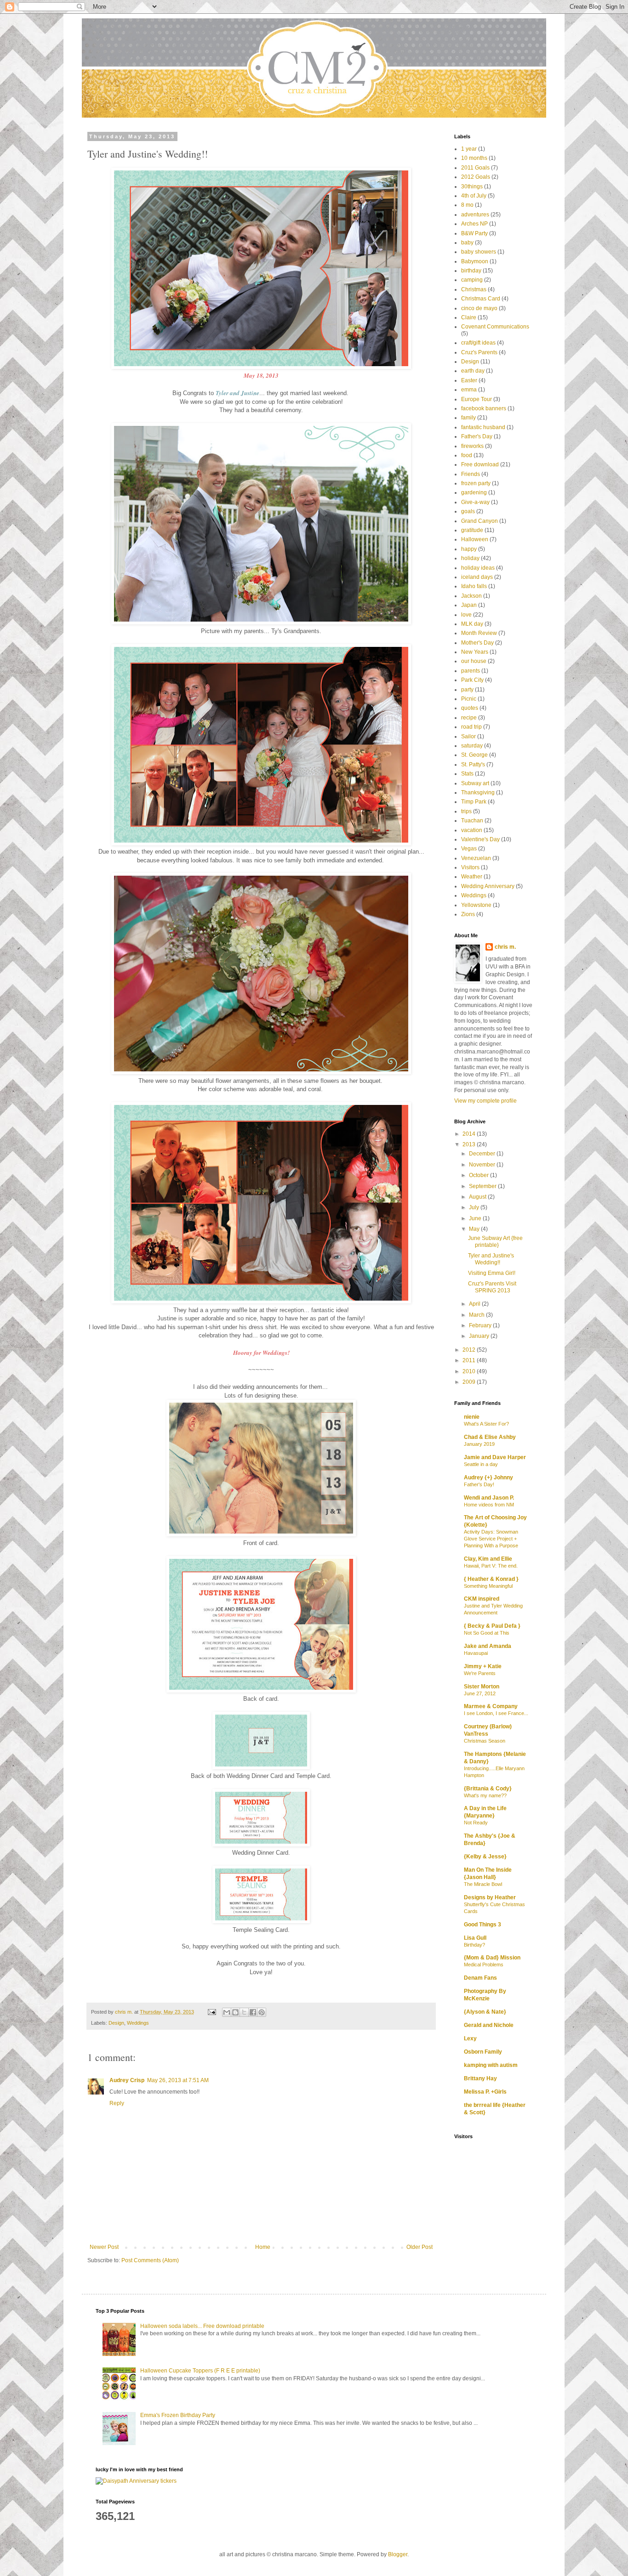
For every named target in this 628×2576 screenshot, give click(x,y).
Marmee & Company (491, 1706)
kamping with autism (491, 2065)
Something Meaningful (488, 1586)
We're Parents (480, 1673)
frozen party (476, 483)
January (480, 1336)
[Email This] (227, 2012)
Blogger (398, 2554)
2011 (470, 1360)
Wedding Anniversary (488, 886)
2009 (470, 1382)
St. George (474, 755)
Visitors (470, 867)
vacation (472, 830)
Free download (480, 464)
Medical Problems (484, 1965)
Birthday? (474, 1945)
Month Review (479, 633)
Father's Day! (479, 1484)
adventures (475, 215)
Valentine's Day (480, 839)
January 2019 (479, 1444)
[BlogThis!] (235, 2012)
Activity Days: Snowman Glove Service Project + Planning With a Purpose (491, 1539)
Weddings (138, 2023)
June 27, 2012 (480, 1693)
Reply (117, 2103)
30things (472, 187)
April (475, 1304)
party (467, 690)
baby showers (479, 252)
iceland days (477, 577)
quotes (470, 708)
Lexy (470, 2038)
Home (263, 2247)
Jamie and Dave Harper (495, 1457)
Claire (469, 317)
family (468, 418)
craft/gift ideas (478, 343)
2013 (470, 1144)
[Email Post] (211, 2012)
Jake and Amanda (488, 1646)
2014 (470, 1134)
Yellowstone (476, 905)
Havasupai (476, 1653)
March (477, 1315)
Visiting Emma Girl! (492, 1273)
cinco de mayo (479, 308)
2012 (470, 1350)
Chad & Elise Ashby (490, 1437)
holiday (470, 558)
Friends (471, 474)
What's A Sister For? (486, 1424)
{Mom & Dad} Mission (492, 1958)
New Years (475, 652)
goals (468, 511)
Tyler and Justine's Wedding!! (491, 1259)
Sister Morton (482, 1687)
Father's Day (477, 436)
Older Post (420, 2247)
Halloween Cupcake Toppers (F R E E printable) (200, 2371)
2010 (470, 1371)
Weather (472, 877)
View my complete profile (485, 1101)
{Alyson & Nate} (485, 2012)
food (467, 455)
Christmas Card (481, 299)
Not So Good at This (487, 1633)
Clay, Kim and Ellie (488, 1559)
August (478, 1197)
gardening (474, 493)
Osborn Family (483, 2052)
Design (116, 2023)
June (476, 1218)
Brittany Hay (480, 2078)
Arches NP (474, 224)
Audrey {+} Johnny (488, 1478)
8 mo (467, 205)
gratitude (472, 530)
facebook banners (484, 408)
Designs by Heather (490, 1897)
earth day (473, 371)
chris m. (505, 947)
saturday (472, 746)
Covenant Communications (495, 327)
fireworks (472, 446)
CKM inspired (482, 1599)
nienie (472, 1417)
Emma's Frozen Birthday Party (178, 2415)
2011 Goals (475, 168)
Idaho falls (474, 586)
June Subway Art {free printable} (495, 1241)
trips (466, 811)
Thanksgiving (478, 793)
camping (472, 280)
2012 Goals (476, 177)
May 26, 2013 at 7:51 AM (178, 2080)
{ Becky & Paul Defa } (492, 1626)
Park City (472, 680)
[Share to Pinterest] (262, 2012)
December (483, 1154)
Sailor (468, 736)
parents (471, 671)
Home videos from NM (489, 1505)
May (475, 1229)
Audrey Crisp (127, 2080)
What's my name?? (485, 1795)
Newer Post (104, 2247)
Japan (469, 605)
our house (474, 661)
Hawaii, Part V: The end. (491, 1566)
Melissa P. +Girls (485, 2092)
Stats (467, 774)
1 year (469, 149)
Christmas (474, 289)
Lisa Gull (475, 1938)
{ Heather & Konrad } (491, 1579)
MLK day (472, 624)
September (483, 1186)
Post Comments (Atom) (150, 2260)
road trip (471, 727)
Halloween (475, 539)
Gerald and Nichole (489, 2025)
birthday (471, 271)
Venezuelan (476, 858)
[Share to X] (244, 2012)
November (483, 1165)
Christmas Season (485, 1741)
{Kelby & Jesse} (485, 1857)
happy (469, 549)
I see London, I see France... (496, 1713)
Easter (469, 380)
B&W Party (474, 233)
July (475, 1207)
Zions (468, 914)
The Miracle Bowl (483, 1884)
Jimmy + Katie (483, 1666)
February (481, 1325)
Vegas (469, 849)
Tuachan (472, 821)
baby (467, 243)
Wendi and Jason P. (489, 1498)
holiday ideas (478, 568)
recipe (469, 718)
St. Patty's (473, 764)
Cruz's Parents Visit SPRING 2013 (492, 1287)
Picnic (469, 699)
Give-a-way (475, 502)
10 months (474, 158)
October (480, 1175)
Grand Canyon (480, 521)
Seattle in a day (481, 1464)
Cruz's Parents (479, 352)
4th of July (474, 196)
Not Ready (476, 1823)
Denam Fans (480, 1978)
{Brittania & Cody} (488, 1789)
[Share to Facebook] (253, 2012)
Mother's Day (477, 643)
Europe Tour (477, 399)
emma (469, 390)
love (466, 615)
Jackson (471, 596)
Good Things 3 (482, 1925)
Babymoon (475, 261)
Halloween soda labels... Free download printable (202, 2326)
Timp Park (474, 802)
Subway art (475, 783)
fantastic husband (483, 427)
